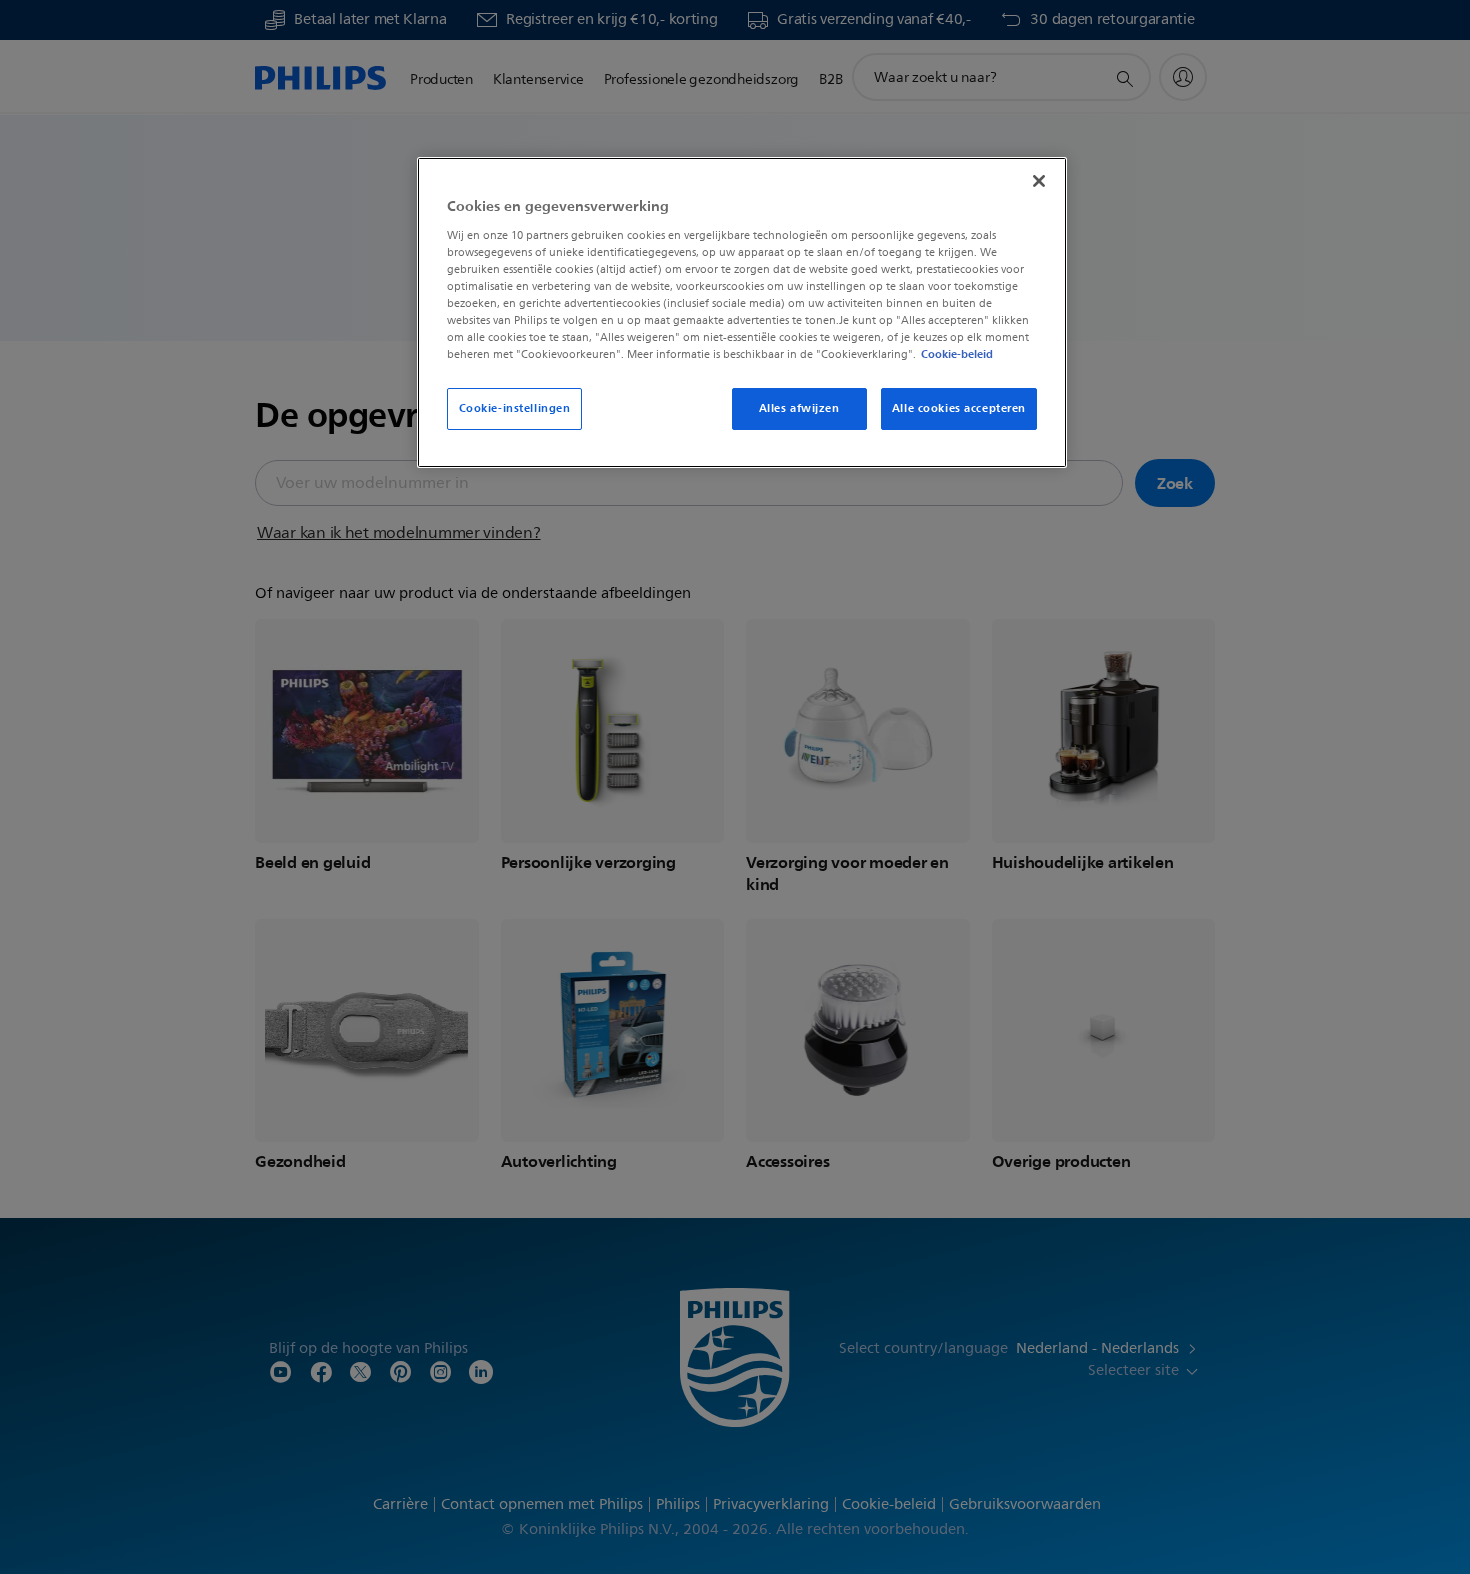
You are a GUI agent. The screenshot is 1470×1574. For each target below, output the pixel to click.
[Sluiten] (1039, 181)
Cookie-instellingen (515, 408)
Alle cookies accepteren (959, 408)
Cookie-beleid (957, 354)
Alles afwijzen (799, 408)
